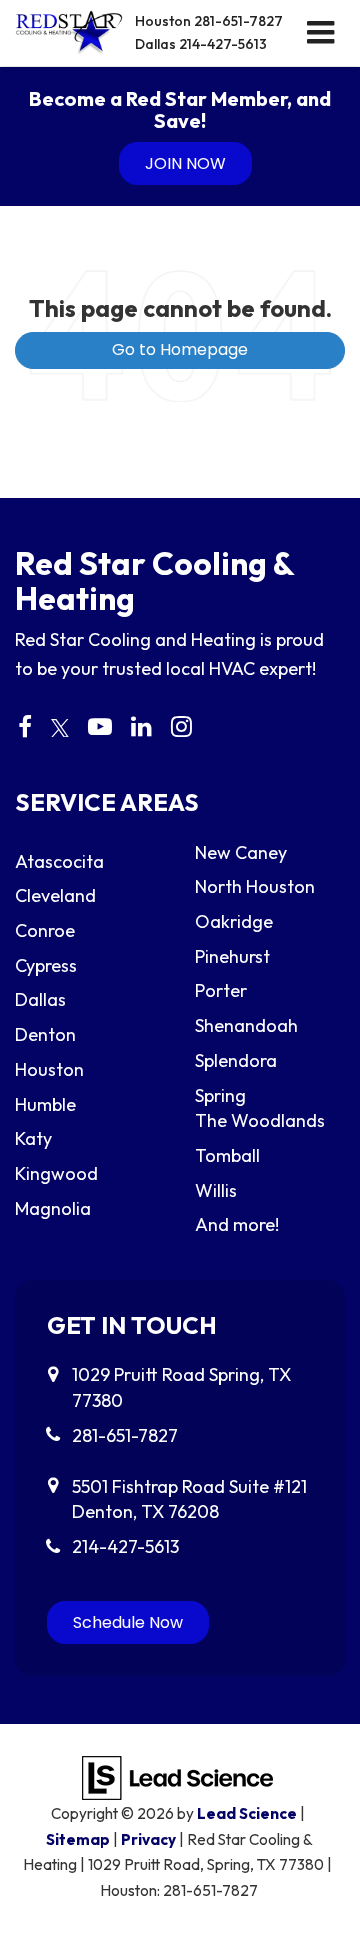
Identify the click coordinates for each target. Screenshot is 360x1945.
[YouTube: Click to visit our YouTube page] (100, 728)
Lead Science (247, 1813)
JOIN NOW (185, 163)
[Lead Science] (177, 1775)
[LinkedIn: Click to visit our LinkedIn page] (141, 728)
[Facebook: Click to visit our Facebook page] (25, 728)
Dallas (201, 44)
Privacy (148, 1839)
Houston (209, 21)
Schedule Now (128, 1622)
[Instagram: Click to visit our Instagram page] (181, 728)
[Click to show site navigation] (320, 33)
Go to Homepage (180, 349)
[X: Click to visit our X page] (60, 728)
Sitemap (78, 1839)
